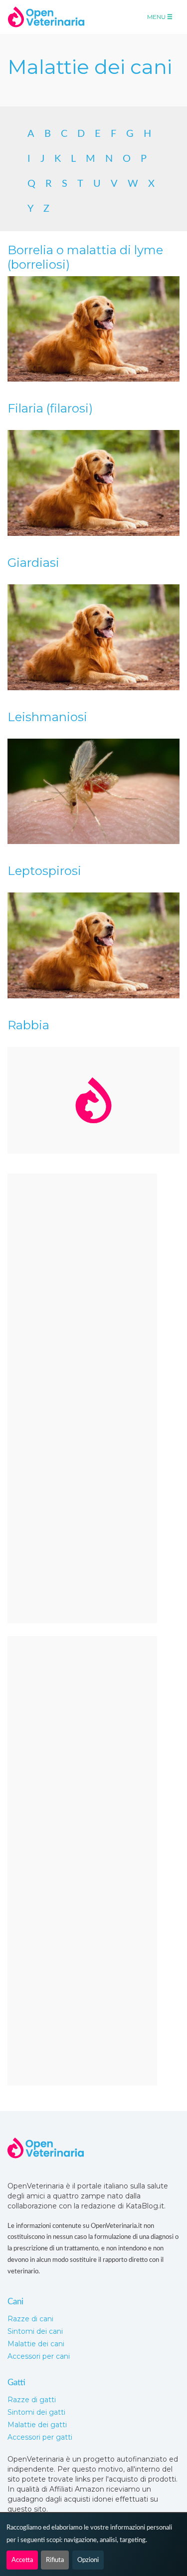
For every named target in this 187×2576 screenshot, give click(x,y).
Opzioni (88, 2560)
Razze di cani (30, 2319)
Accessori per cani (39, 2356)
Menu (157, 17)
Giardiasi (33, 563)
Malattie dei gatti (37, 2425)
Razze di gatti (32, 2400)
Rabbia (28, 1025)
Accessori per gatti (40, 2437)
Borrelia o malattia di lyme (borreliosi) (85, 257)
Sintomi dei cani (35, 2331)
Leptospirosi (44, 871)
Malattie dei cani (36, 2344)
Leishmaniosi (47, 717)
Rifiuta (55, 2560)
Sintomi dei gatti (36, 2412)
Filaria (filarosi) (50, 408)
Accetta (22, 2560)
